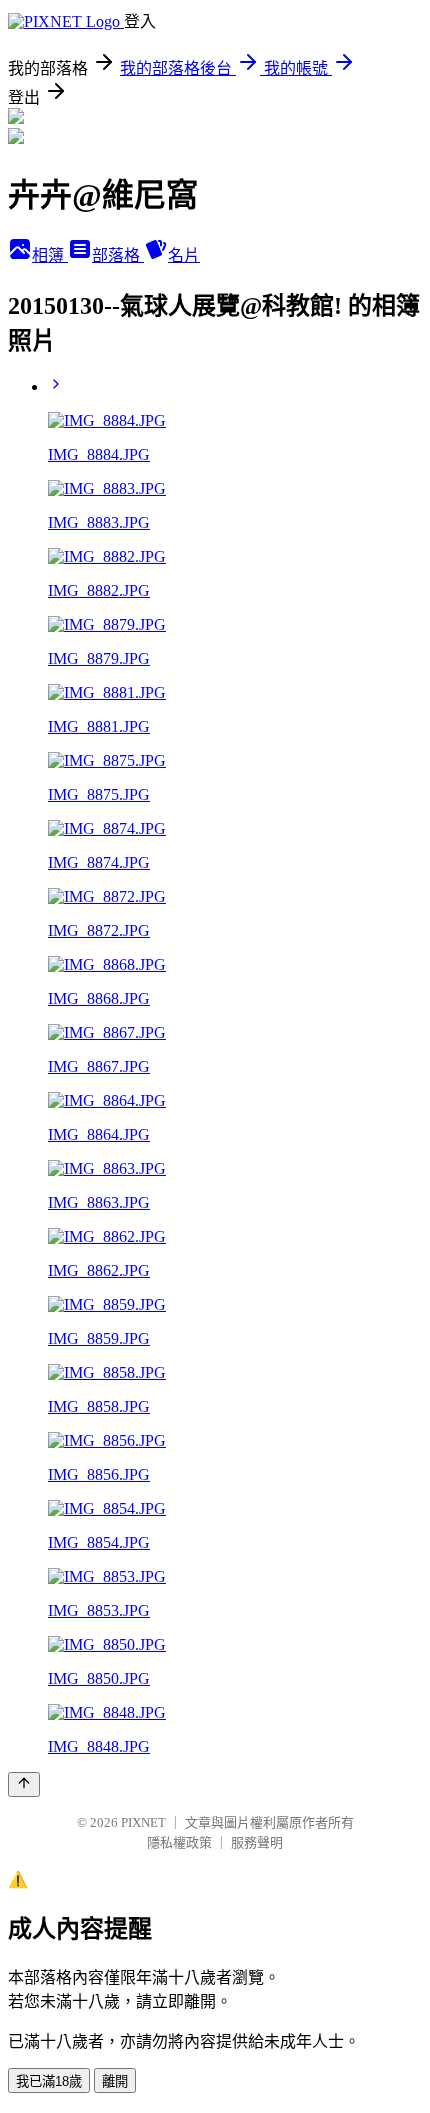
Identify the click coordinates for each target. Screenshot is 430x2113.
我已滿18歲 (49, 2081)
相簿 (50, 255)
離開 (115, 2081)
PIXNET (143, 1822)
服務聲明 (257, 1842)
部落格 (118, 255)
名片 (184, 255)
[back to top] (24, 1784)
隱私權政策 (179, 1842)
